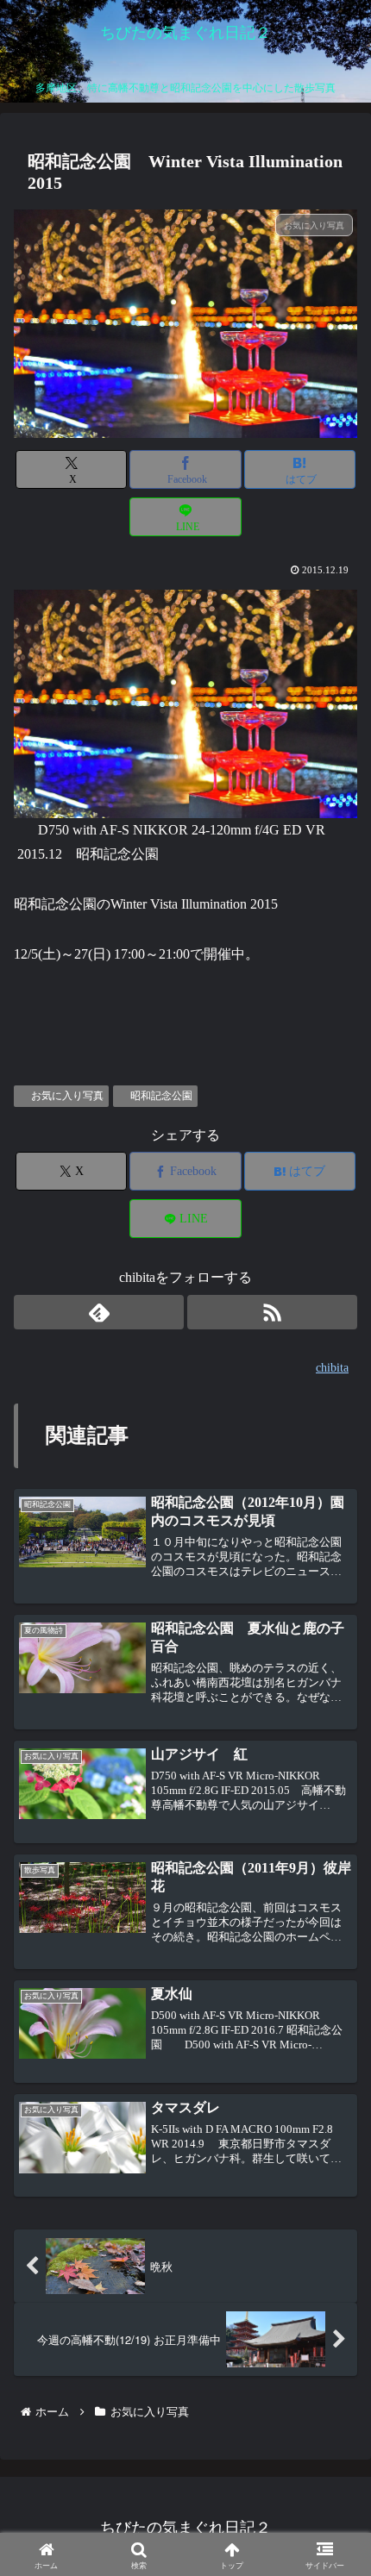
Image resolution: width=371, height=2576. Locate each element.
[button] (331, 2293)
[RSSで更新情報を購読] (272, 1312)
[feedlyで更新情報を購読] (99, 1312)
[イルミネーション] (185, 702)
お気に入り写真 (67, 1096)
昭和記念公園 (161, 1096)
